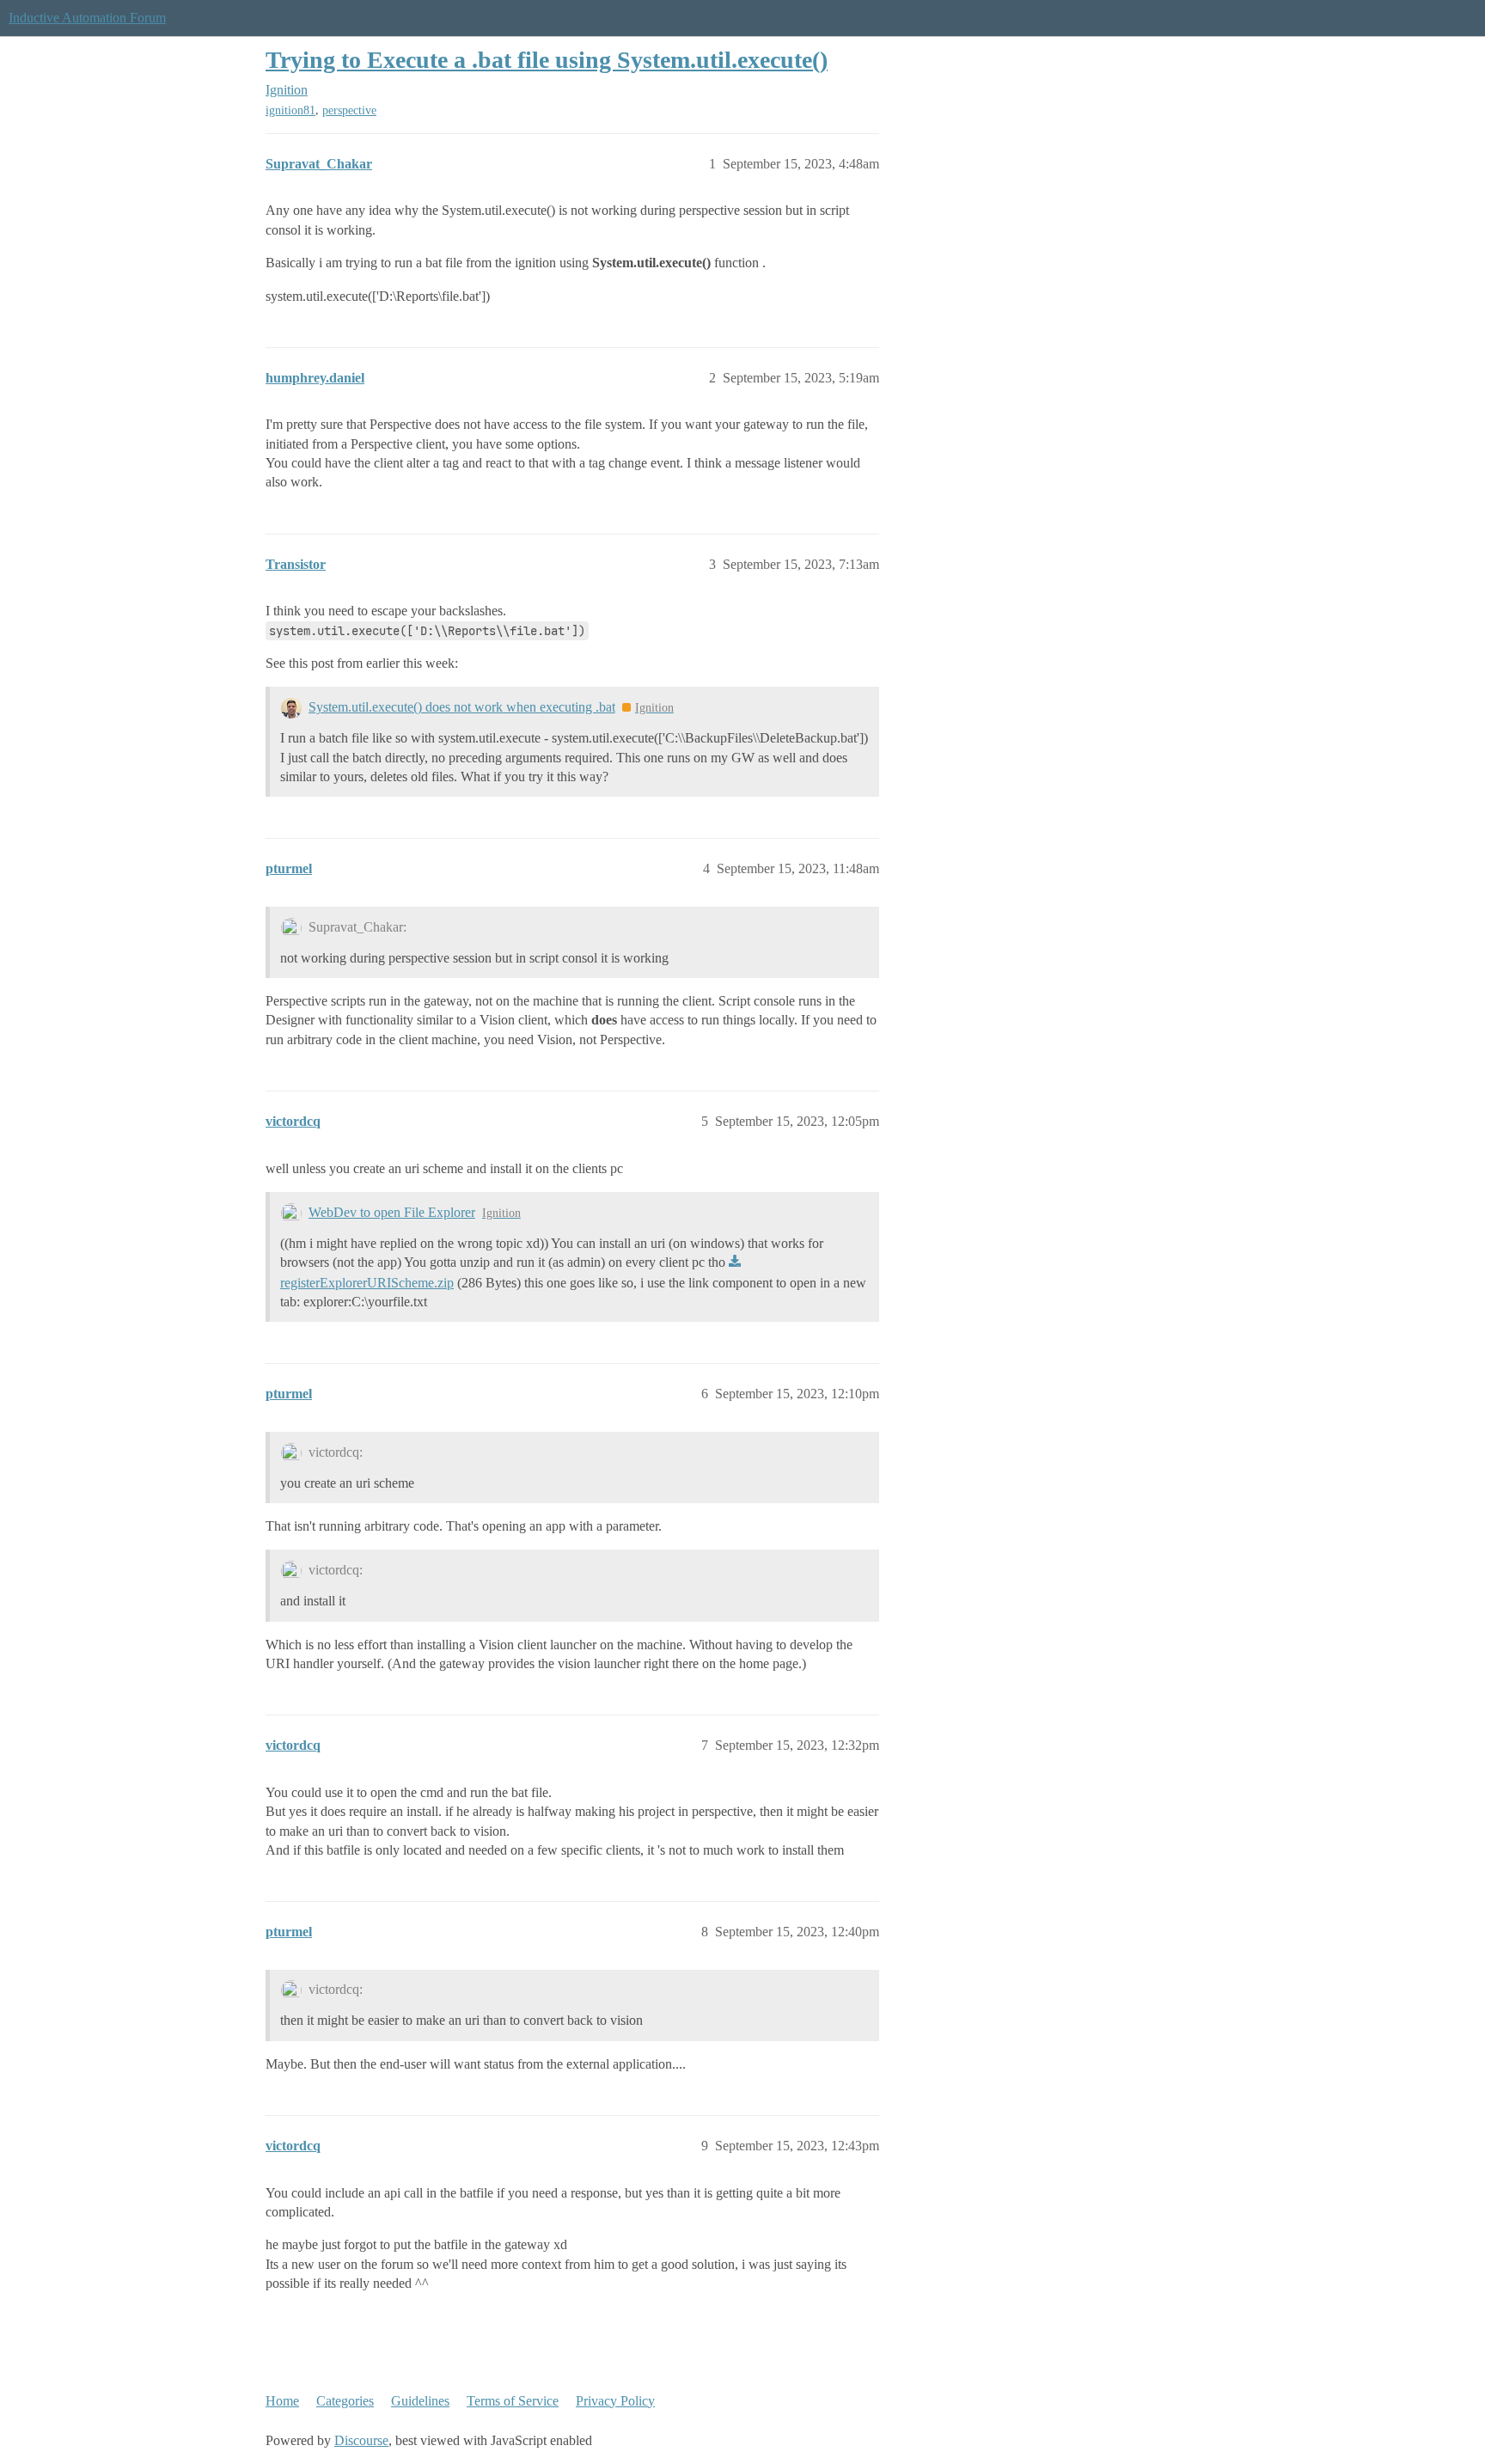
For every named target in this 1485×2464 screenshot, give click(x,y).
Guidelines (420, 2401)
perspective (349, 110)
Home (282, 2401)
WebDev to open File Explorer (392, 1212)
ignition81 (290, 110)
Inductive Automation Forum (87, 18)
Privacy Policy (615, 2401)
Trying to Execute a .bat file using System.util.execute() (547, 60)
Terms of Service (513, 2401)
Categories (345, 2401)
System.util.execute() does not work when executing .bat (462, 707)
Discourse (361, 2440)
